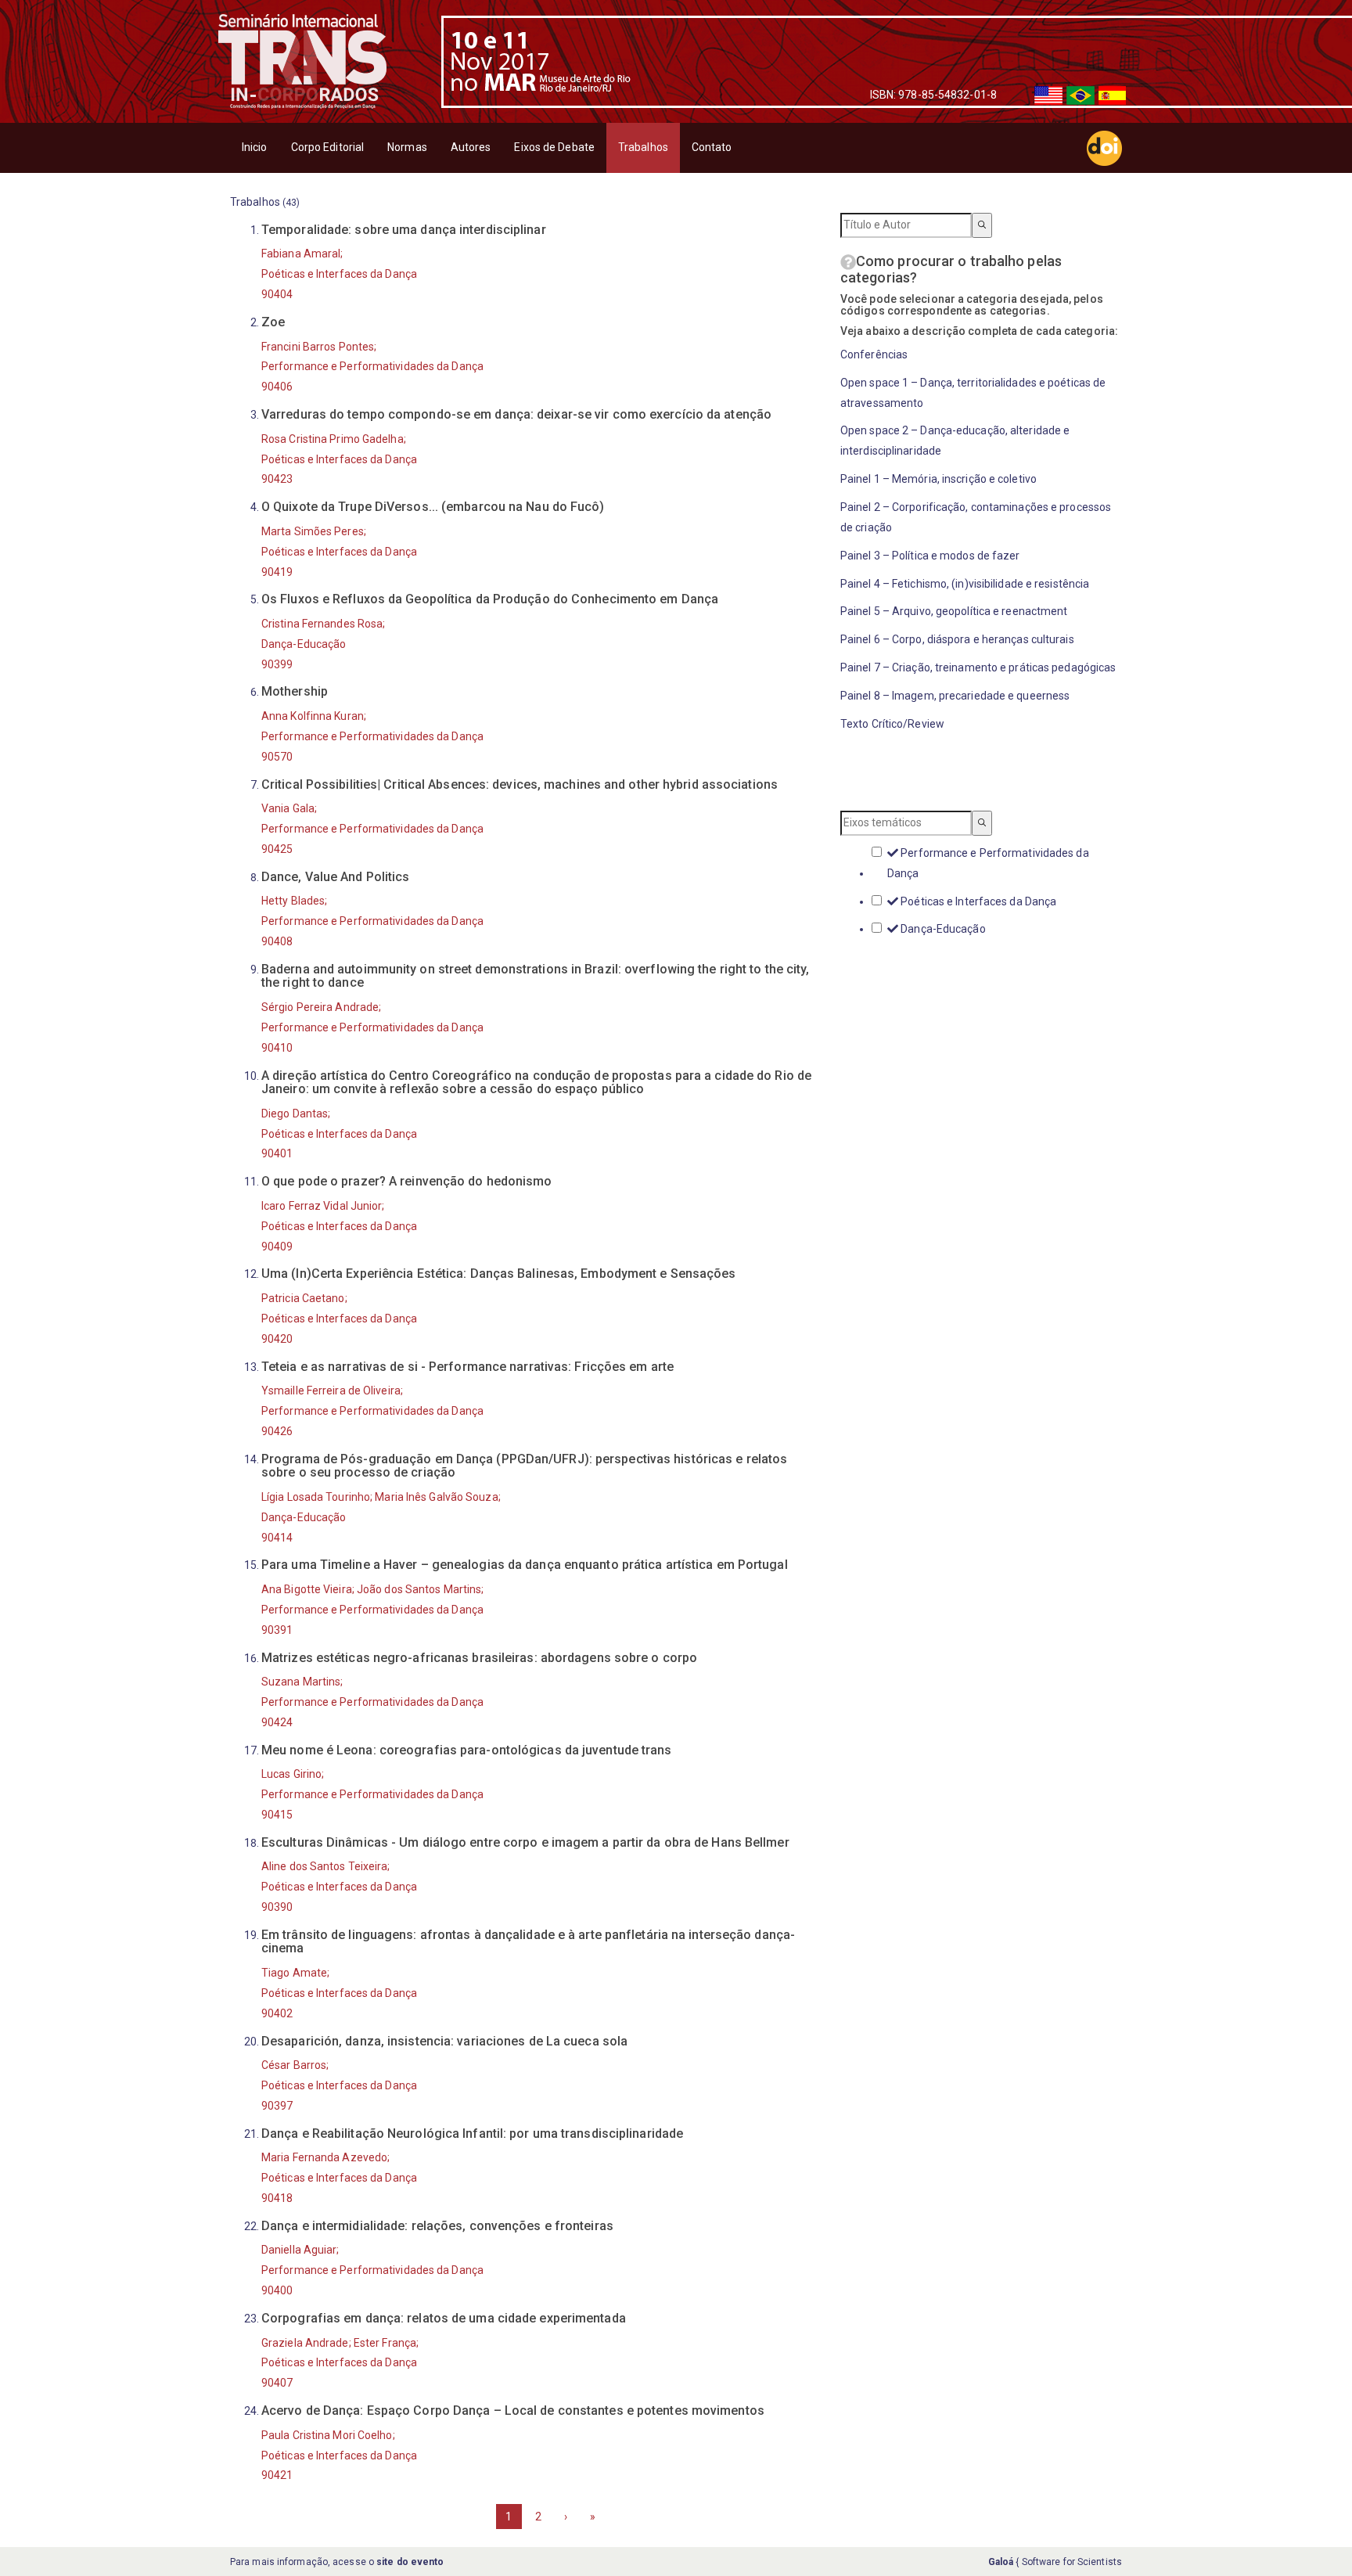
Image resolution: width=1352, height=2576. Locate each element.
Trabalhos (643, 147)
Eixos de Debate (554, 147)
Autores (471, 147)
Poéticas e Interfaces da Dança (977, 901)
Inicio (255, 147)
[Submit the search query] (982, 225)
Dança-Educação (942, 929)
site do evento (410, 2562)
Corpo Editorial (328, 147)
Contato (712, 147)
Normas (407, 147)
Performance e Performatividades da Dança (988, 863)
